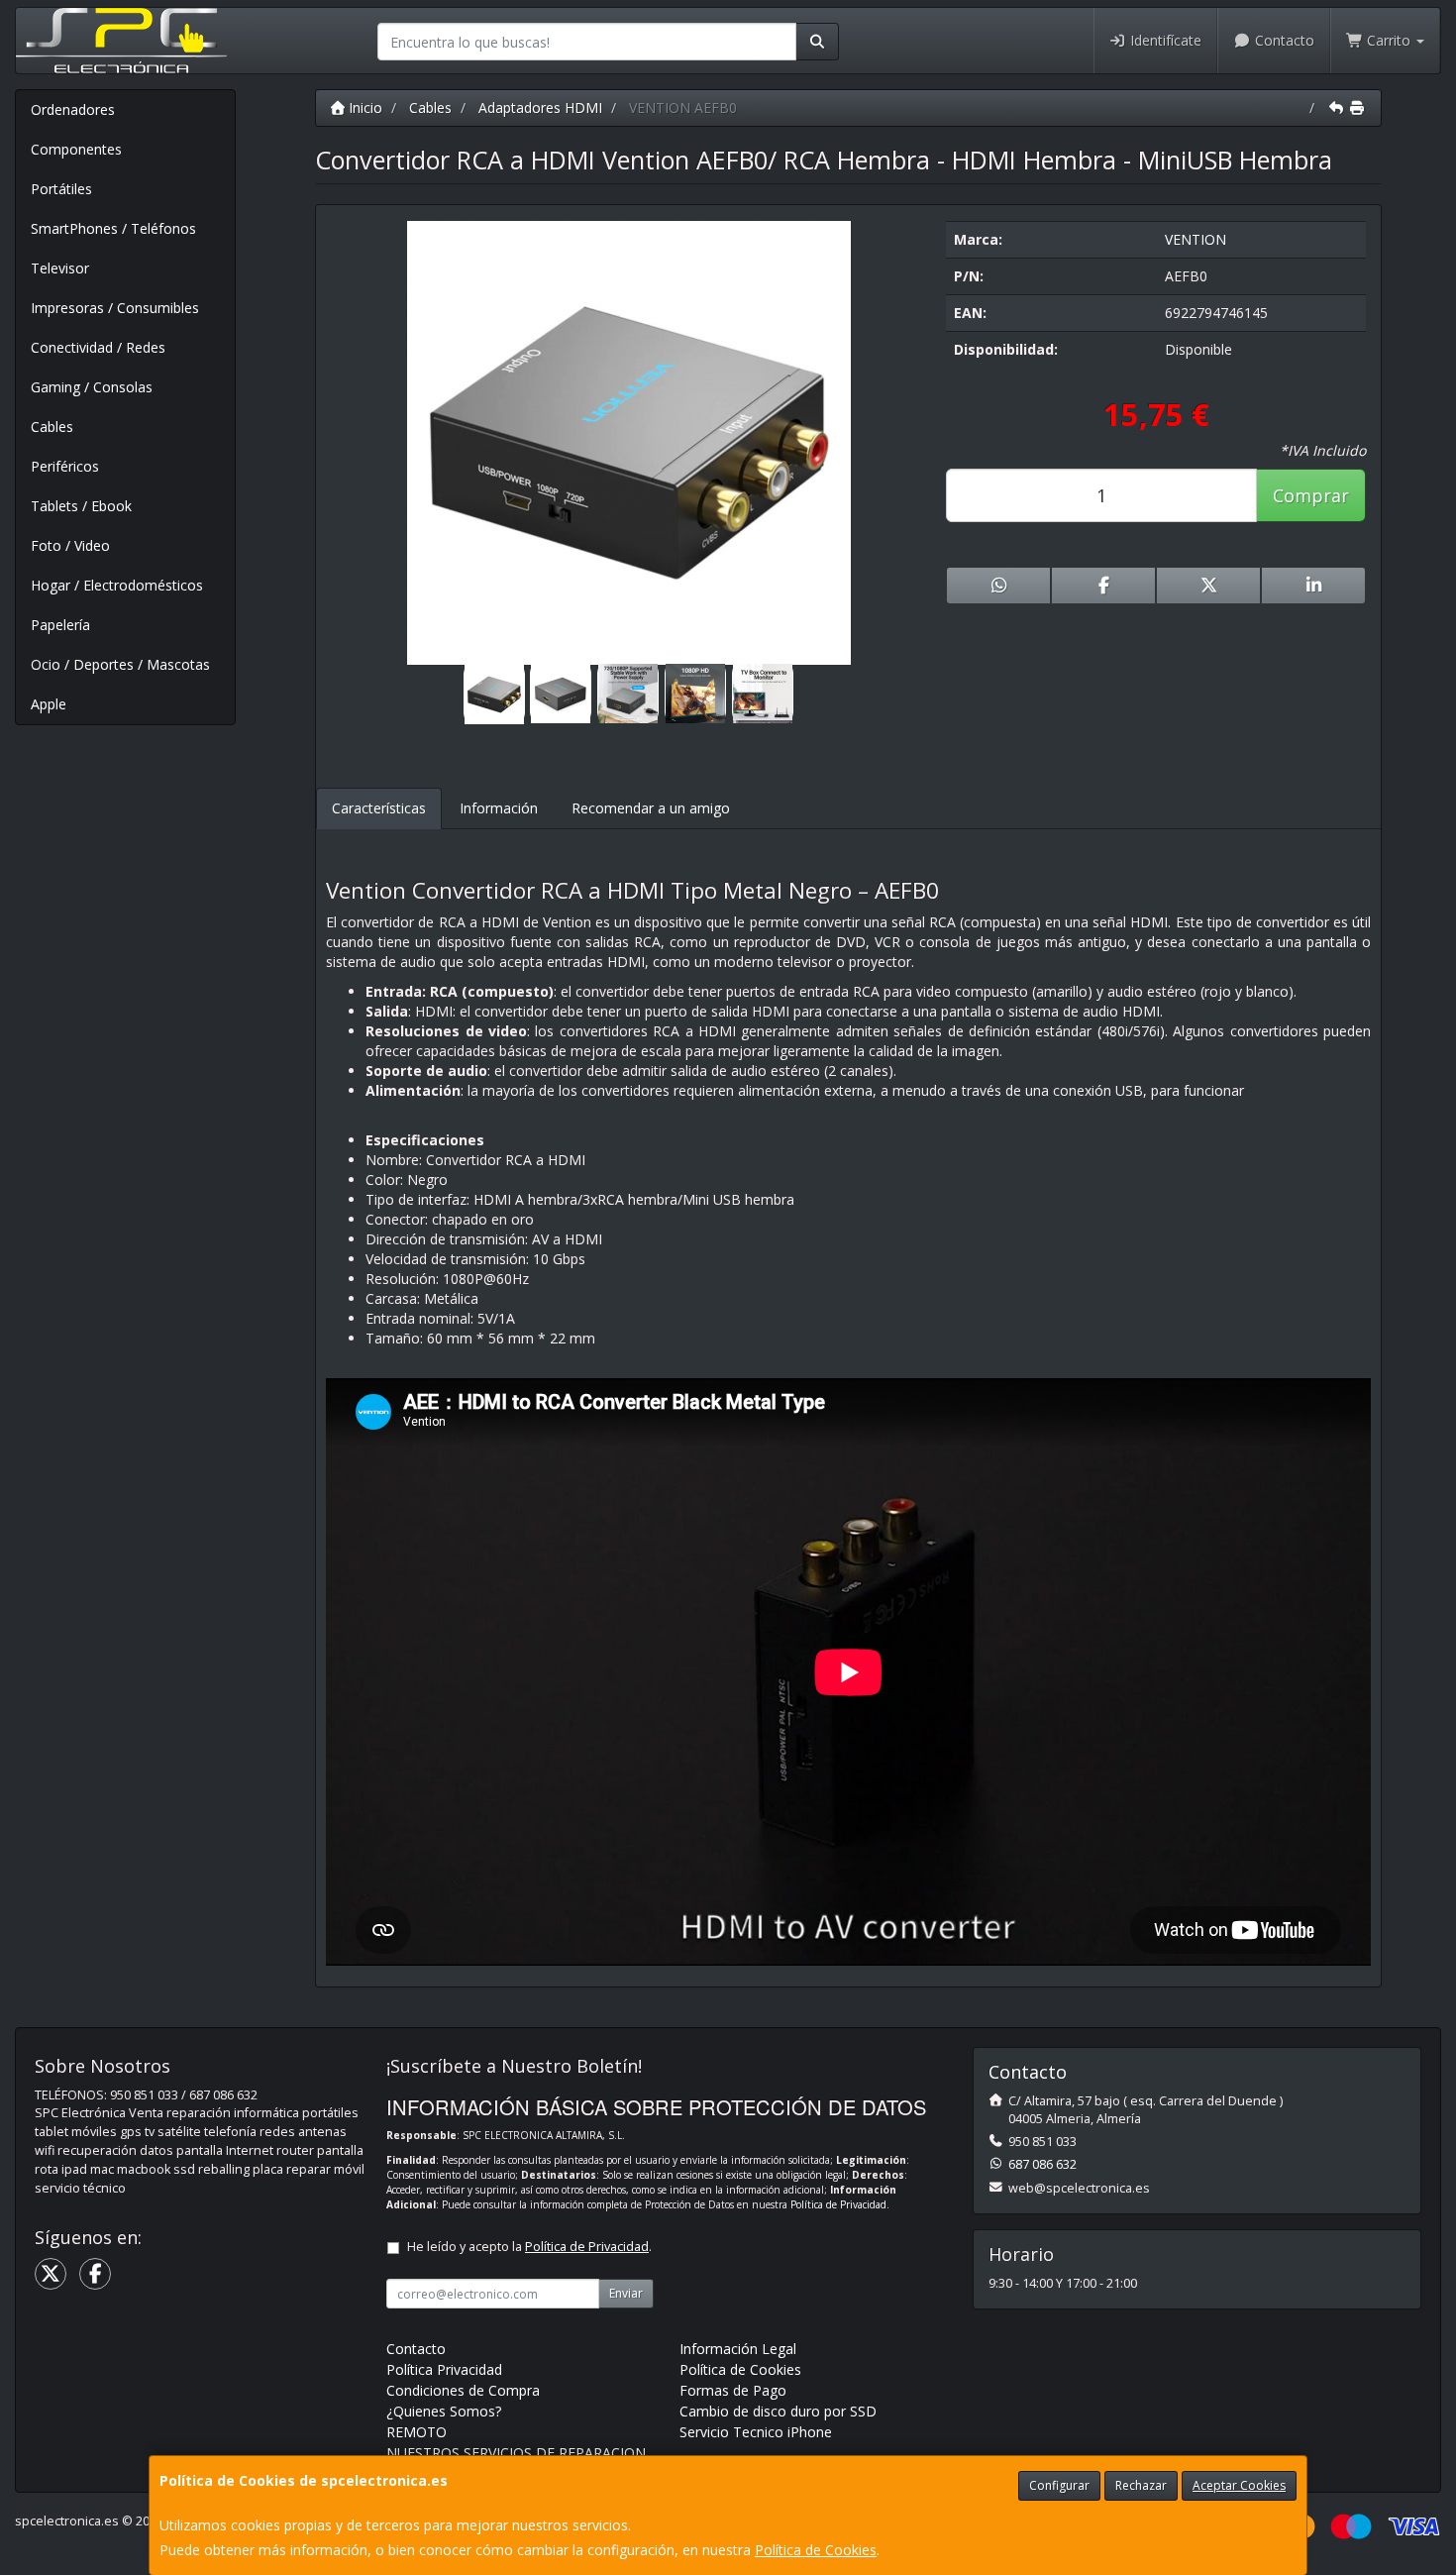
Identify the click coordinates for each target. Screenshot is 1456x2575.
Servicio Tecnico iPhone (756, 2432)
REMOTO (416, 2432)
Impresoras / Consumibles (115, 308)
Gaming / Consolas (92, 387)
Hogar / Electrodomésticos (117, 585)
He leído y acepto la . (529, 2247)
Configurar (1059, 2485)
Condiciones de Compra (463, 2390)
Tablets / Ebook (81, 506)
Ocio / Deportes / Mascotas (120, 664)
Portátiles (61, 189)
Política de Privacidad (838, 2204)
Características (379, 808)
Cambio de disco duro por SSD (778, 2411)
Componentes (76, 149)
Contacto (1283, 40)
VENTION (1196, 239)
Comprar (1311, 495)
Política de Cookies (816, 2550)
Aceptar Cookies (1239, 2485)
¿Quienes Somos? (444, 2411)
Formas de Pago (733, 2390)
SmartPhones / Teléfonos (113, 228)
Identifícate (1164, 40)
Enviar (626, 2293)
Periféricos (65, 466)
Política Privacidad (444, 2369)
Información (499, 808)
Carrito (1389, 40)
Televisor (60, 268)
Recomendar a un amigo (651, 808)
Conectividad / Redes (98, 347)
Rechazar (1141, 2485)
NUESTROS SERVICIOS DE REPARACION (516, 2453)
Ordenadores (73, 109)
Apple (49, 704)
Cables (52, 427)
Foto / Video (70, 545)
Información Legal (738, 2349)
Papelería (60, 625)
